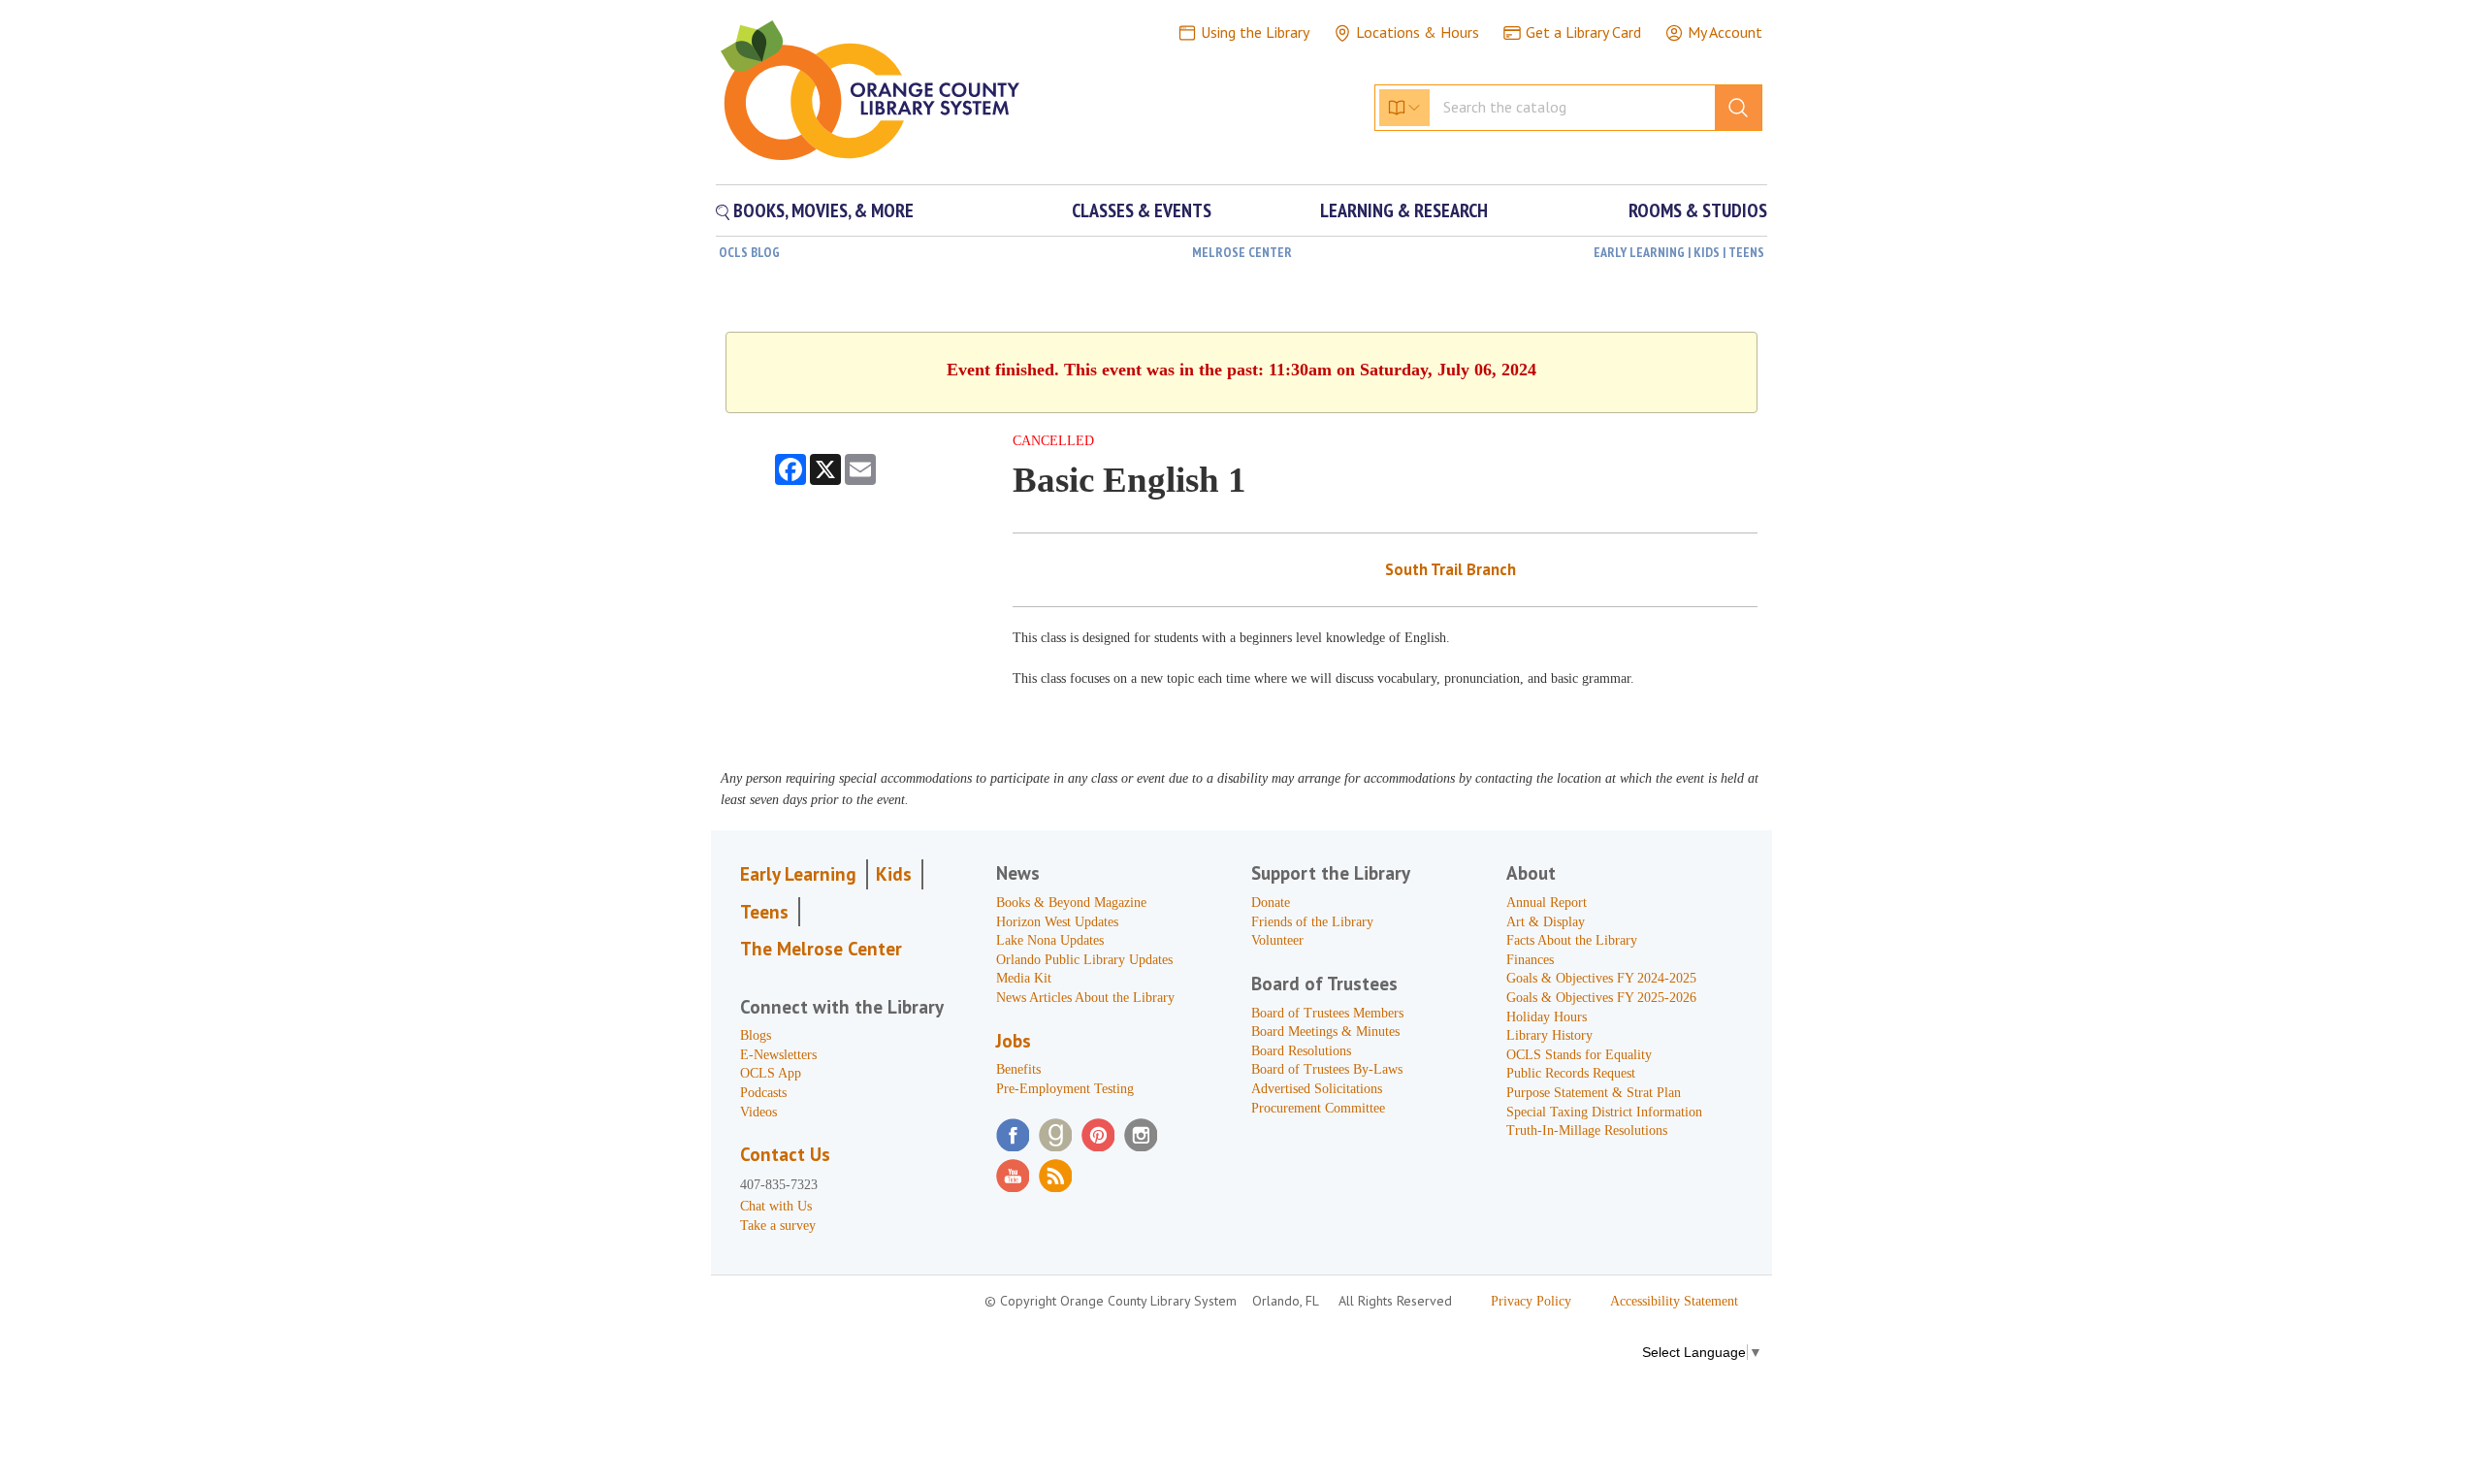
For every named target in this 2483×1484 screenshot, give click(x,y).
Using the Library (1255, 32)
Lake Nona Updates (1050, 940)
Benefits (1018, 1069)
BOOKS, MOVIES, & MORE (822, 210)
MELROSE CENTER (1242, 252)
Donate (1271, 903)
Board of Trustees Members (1327, 1013)
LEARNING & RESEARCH (1404, 210)
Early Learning (798, 874)
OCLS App (771, 1073)
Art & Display (1546, 922)
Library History (1549, 1035)
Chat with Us (776, 1206)
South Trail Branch (1451, 569)
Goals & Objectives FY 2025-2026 (1601, 998)
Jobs (1014, 1041)
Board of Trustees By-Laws (1327, 1069)
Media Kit (1024, 978)
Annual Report (1547, 903)
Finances (1530, 960)
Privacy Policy (1531, 1301)
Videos (758, 1112)
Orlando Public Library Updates (1084, 960)
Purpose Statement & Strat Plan (1594, 1093)
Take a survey (778, 1226)
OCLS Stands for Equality (1579, 1055)
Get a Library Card (1583, 32)
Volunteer (1277, 940)
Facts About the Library (1572, 940)
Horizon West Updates (1057, 922)
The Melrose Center (821, 949)
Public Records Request (1571, 1073)
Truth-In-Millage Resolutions (1587, 1130)
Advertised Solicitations (1317, 1089)
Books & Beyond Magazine (1071, 903)
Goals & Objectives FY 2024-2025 (1601, 978)
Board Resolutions (1301, 1051)
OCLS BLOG (749, 252)
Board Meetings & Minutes (1325, 1032)
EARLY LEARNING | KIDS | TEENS (1679, 252)
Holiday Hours (1547, 1017)
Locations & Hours (1418, 32)
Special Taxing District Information (1604, 1112)
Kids (894, 874)
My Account (1725, 32)
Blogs (756, 1035)
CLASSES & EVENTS (1142, 210)
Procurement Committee (1318, 1108)
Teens (764, 912)
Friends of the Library (1312, 922)
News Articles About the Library (1085, 998)
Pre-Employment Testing (1065, 1089)
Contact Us (785, 1154)
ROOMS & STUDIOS (1698, 210)
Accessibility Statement (1674, 1301)
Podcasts (763, 1093)
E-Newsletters (778, 1055)
